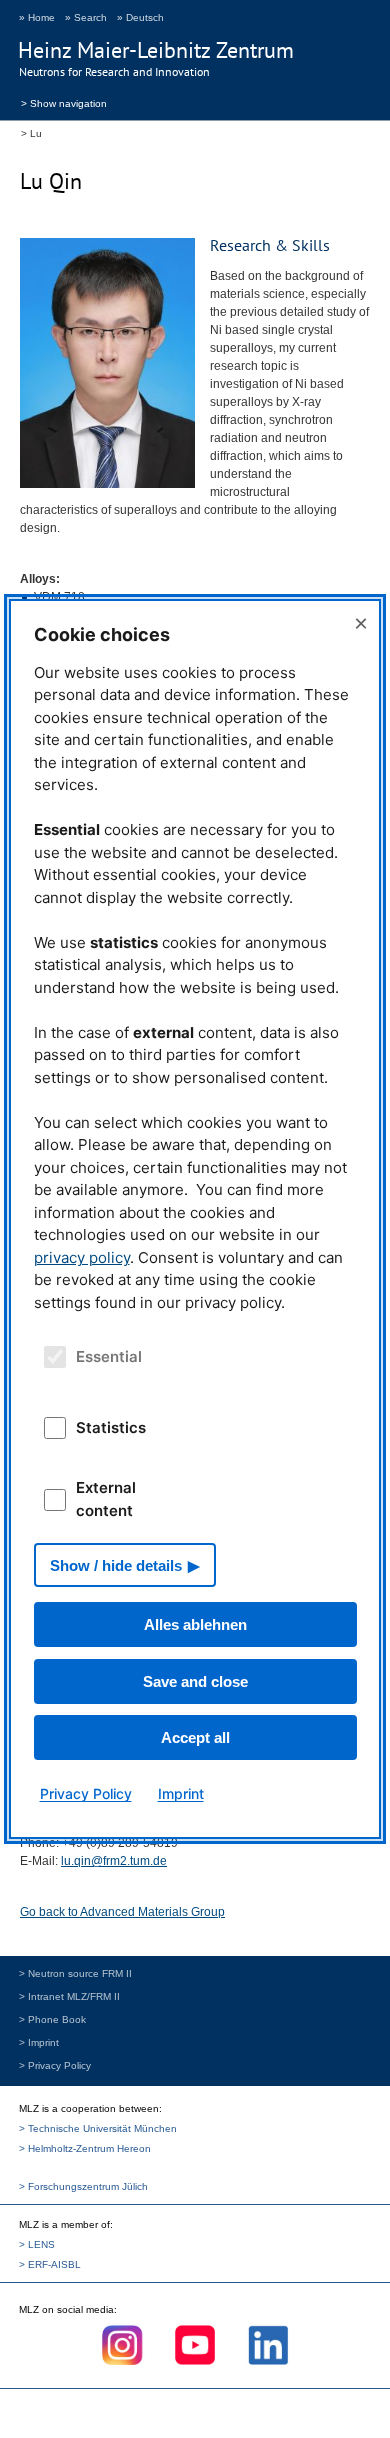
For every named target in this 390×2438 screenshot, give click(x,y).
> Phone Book (52, 2019)
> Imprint (39, 2042)
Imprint (181, 1793)
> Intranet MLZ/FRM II (69, 1996)
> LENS (37, 2244)
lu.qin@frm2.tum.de (114, 1861)
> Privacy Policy (55, 2065)
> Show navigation (64, 102)
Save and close (195, 1681)
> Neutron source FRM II (75, 1973)
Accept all (195, 1737)
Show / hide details (116, 1565)
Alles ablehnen (195, 1624)
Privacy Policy (86, 1793)
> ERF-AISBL (50, 2264)
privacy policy (82, 1257)
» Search (86, 17)
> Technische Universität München (98, 2128)
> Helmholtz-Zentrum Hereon (85, 2148)
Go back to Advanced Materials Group (122, 1912)
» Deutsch (140, 17)
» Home (37, 17)
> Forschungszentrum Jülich (83, 2186)
